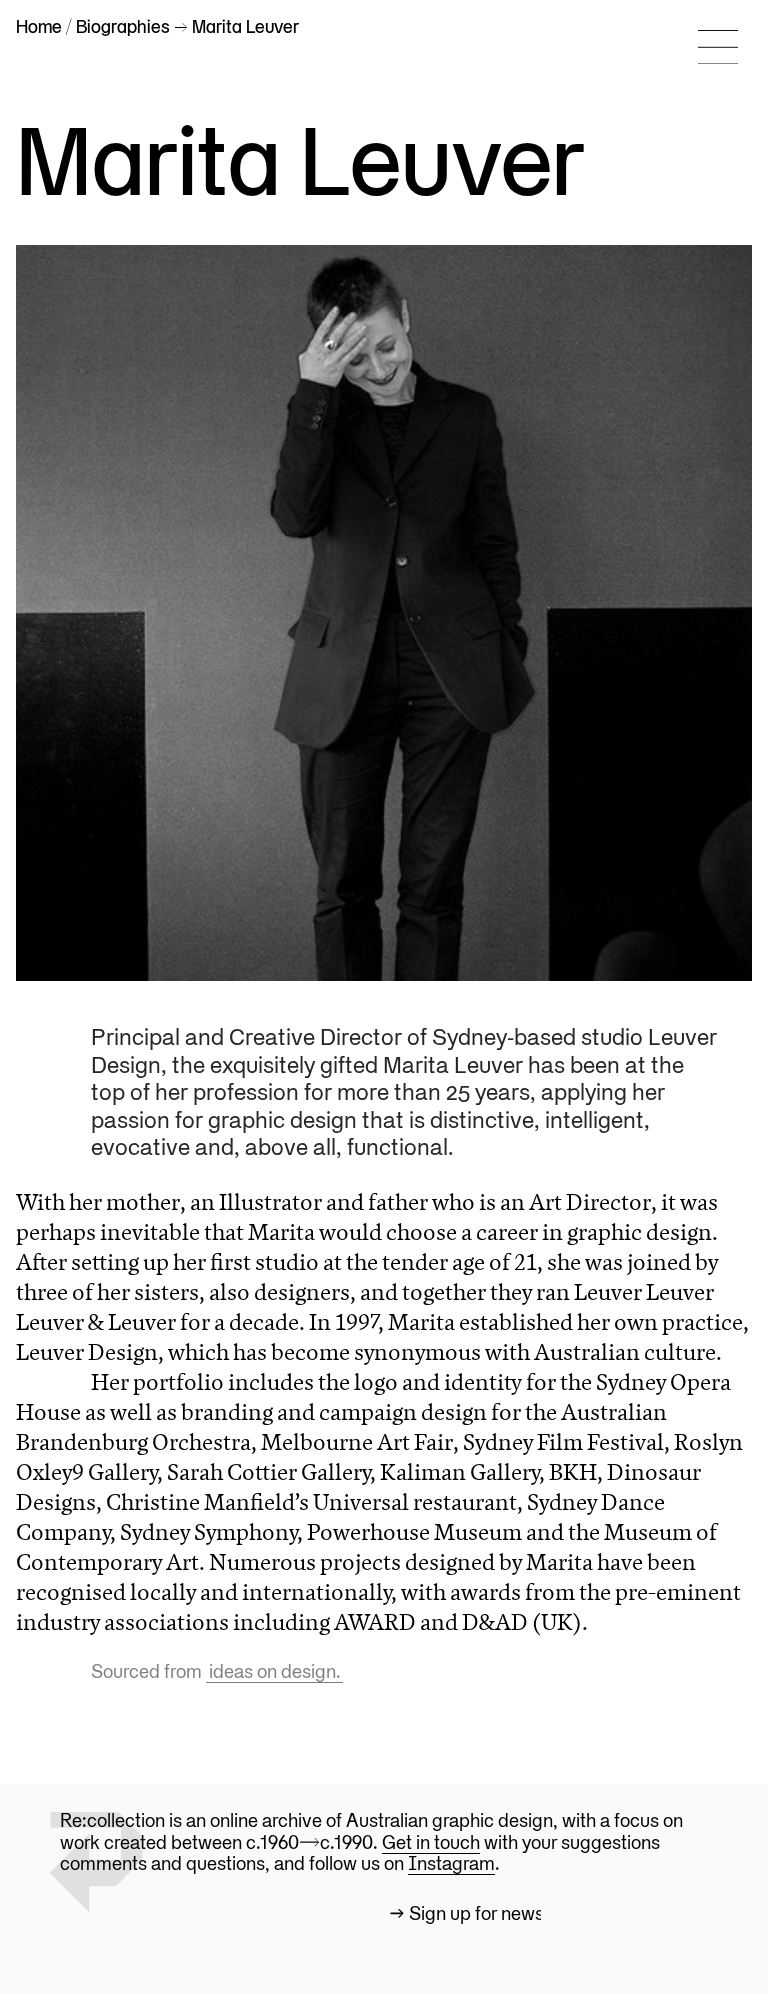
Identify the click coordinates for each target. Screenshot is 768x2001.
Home (39, 27)
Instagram (451, 1865)
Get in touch (431, 1844)
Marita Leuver (300, 162)
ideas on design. (275, 1673)
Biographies (123, 27)
